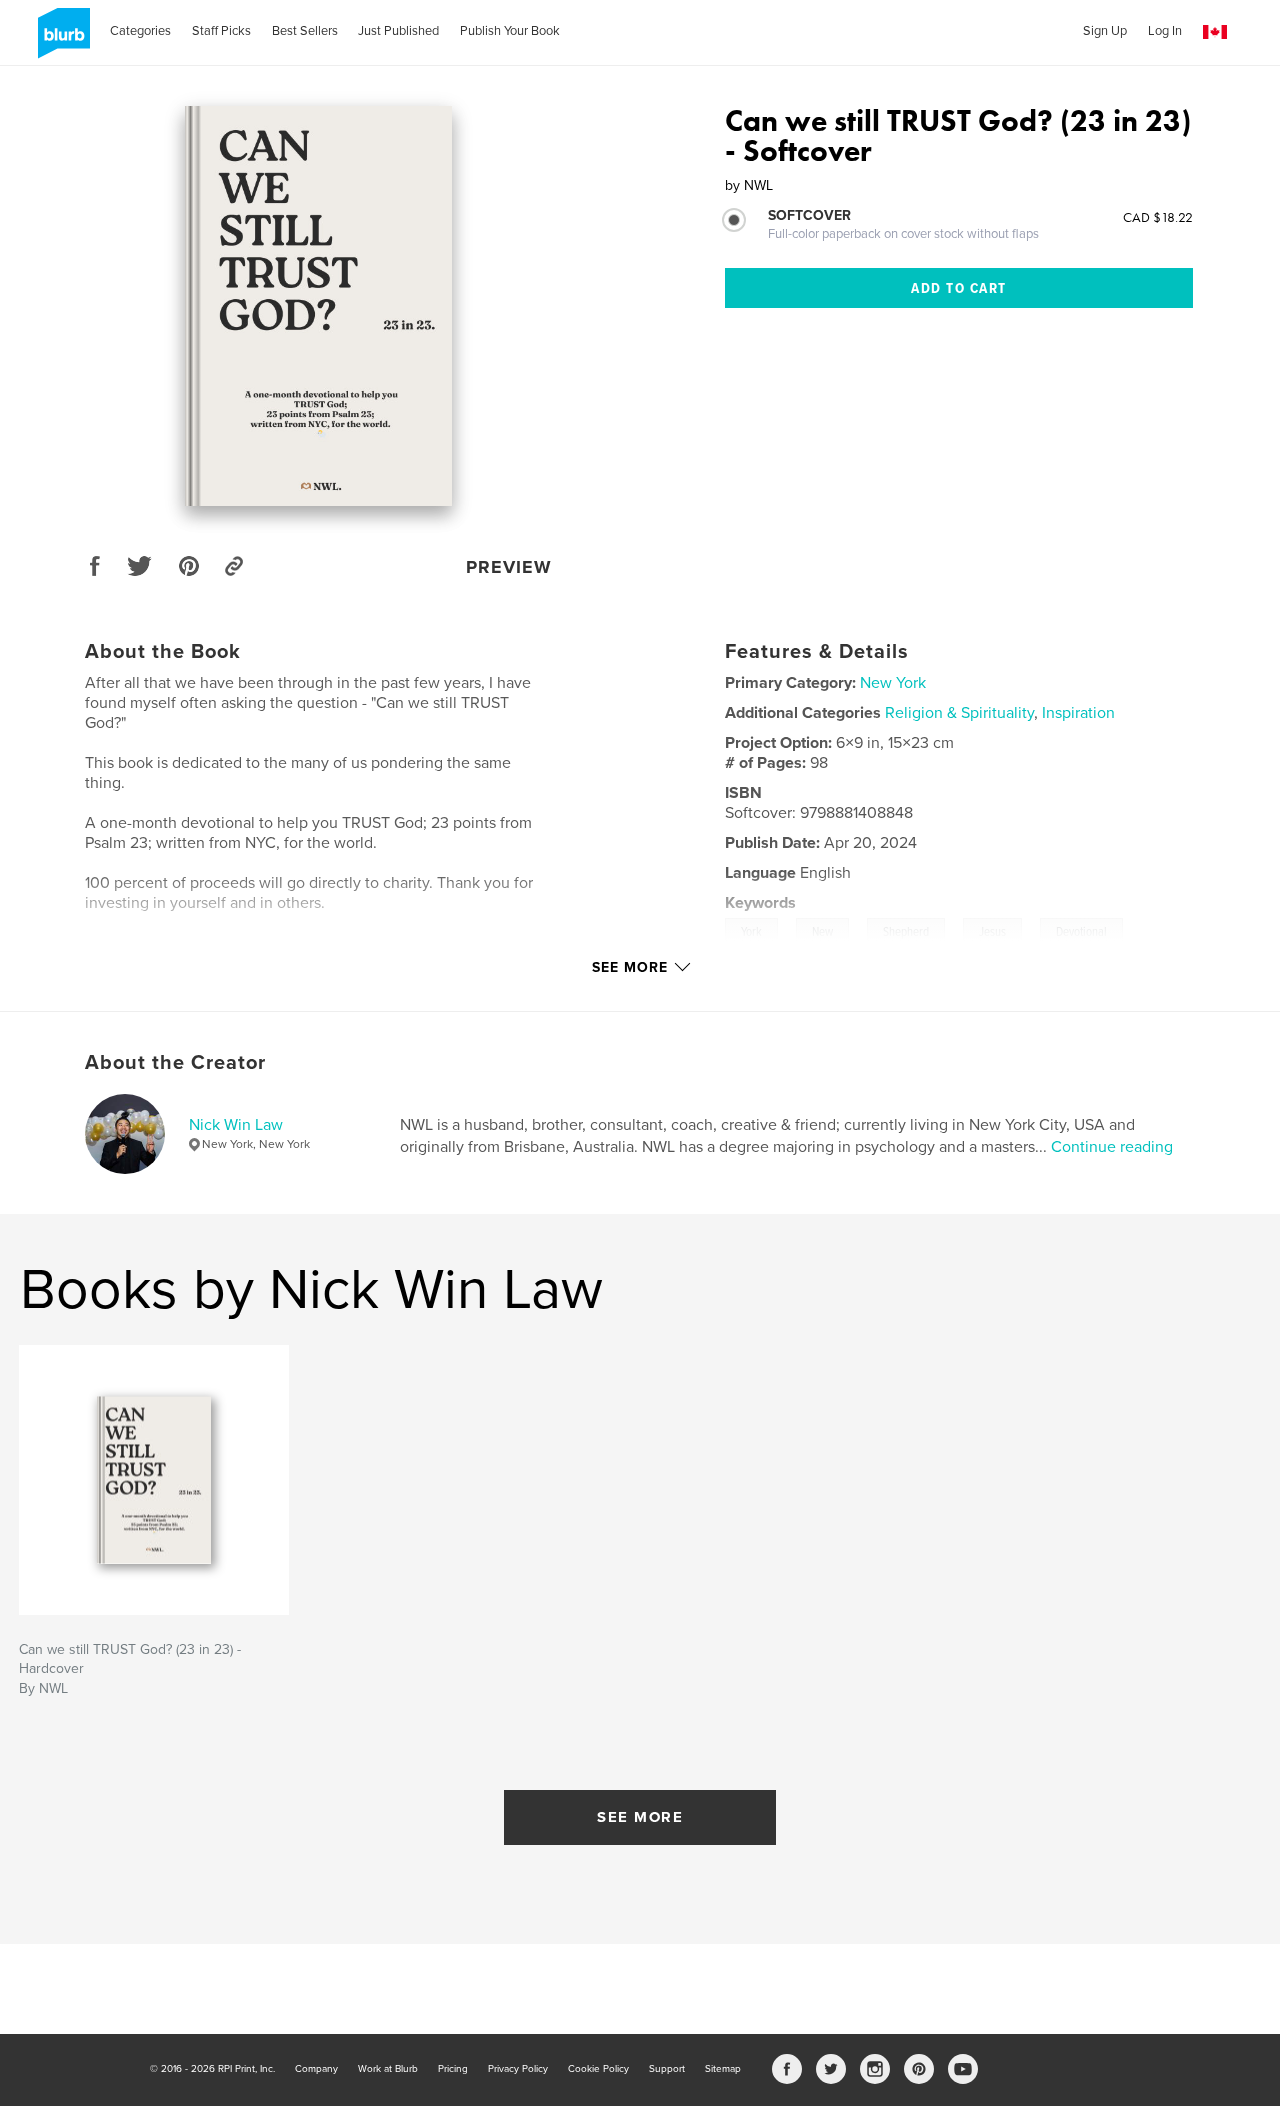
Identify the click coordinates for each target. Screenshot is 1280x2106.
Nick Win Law (236, 1125)
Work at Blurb (388, 2069)
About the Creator (175, 1063)
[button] (1215, 32)
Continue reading (1112, 1147)
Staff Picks (221, 31)
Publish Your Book (510, 31)
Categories (140, 31)
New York (893, 683)
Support (667, 2069)
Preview (509, 567)
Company (316, 2069)
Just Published (398, 31)
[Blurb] (60, 41)
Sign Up (1105, 31)
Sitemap (723, 2069)
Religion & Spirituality (959, 713)
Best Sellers (305, 31)
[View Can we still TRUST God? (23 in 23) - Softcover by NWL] (318, 306)
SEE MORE (640, 1817)
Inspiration (1078, 713)
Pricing (453, 2069)
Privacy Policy (518, 2069)
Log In (1165, 31)
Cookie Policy (598, 2069)
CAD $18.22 (1158, 217)
